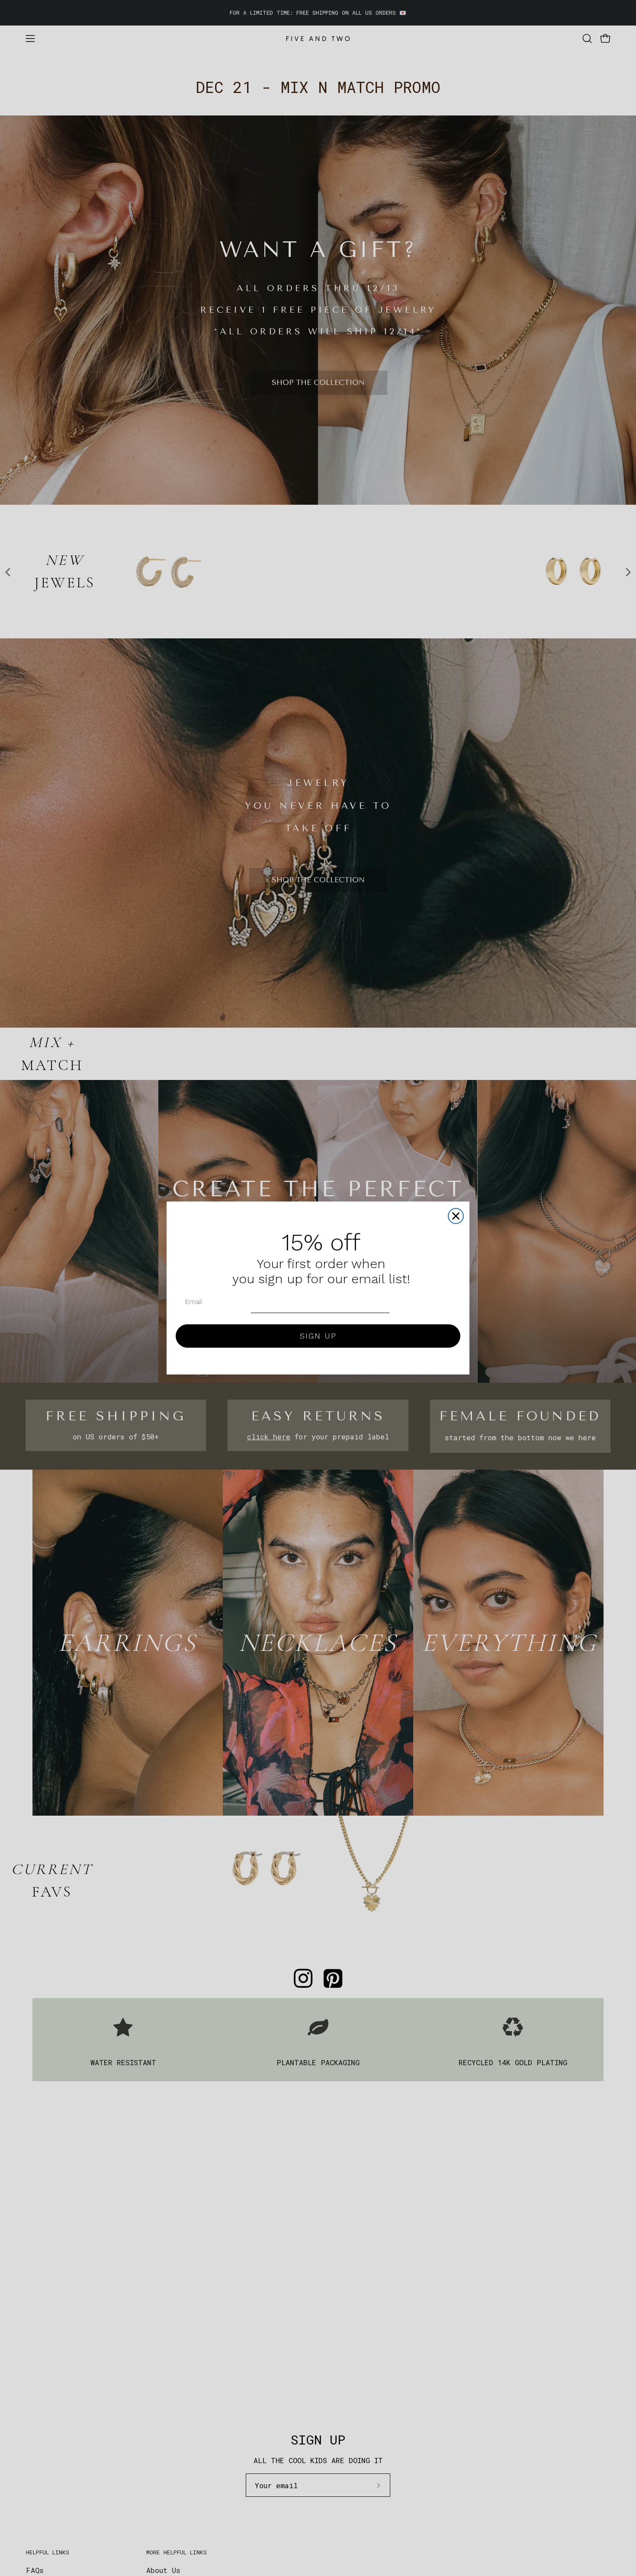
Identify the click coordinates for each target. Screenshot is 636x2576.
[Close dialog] (456, 1216)
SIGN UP (318, 1336)
